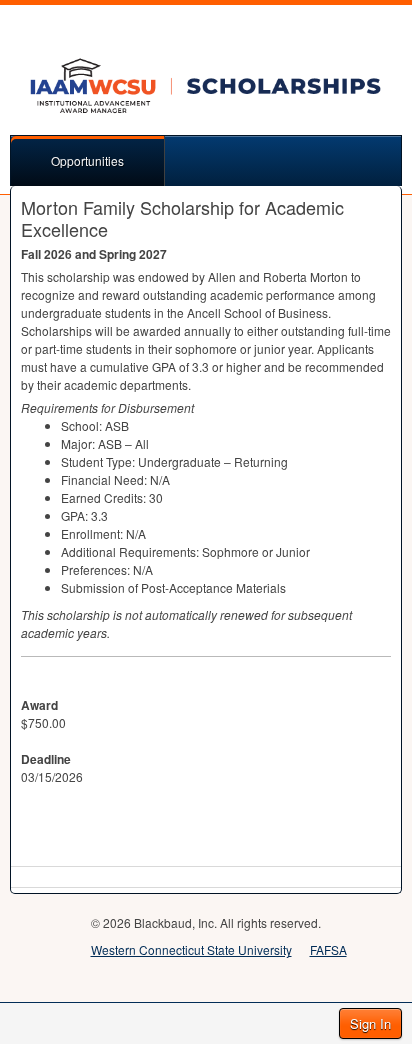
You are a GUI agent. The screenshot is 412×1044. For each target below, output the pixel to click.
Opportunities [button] (87, 160)
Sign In (370, 1023)
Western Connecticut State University (191, 949)
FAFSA (328, 949)
